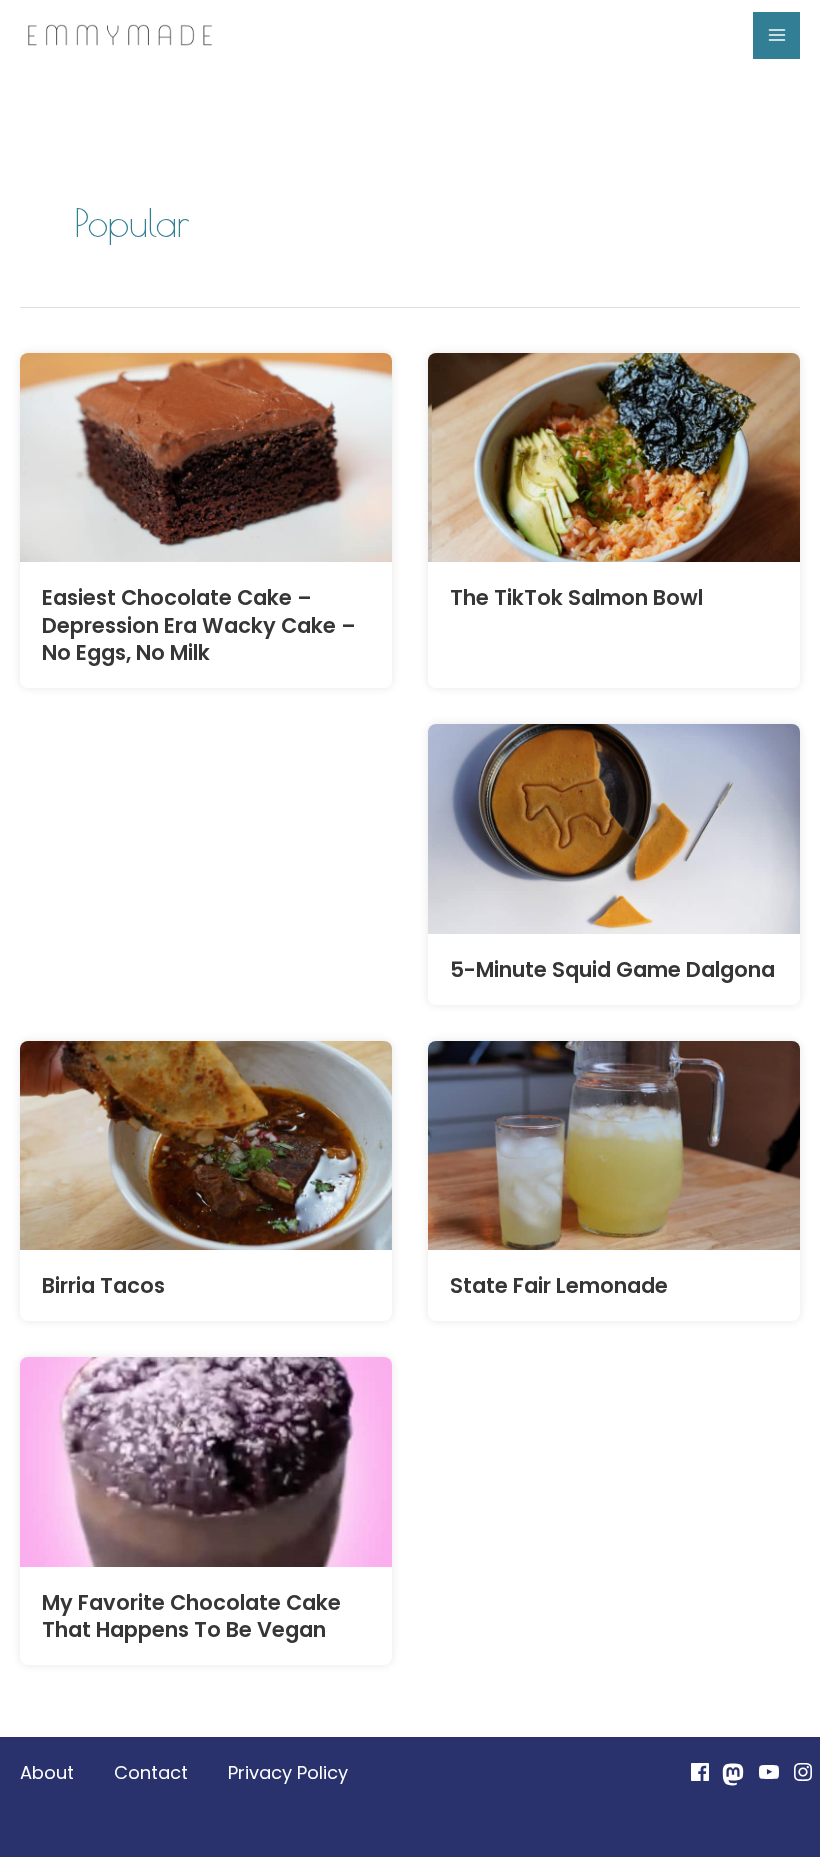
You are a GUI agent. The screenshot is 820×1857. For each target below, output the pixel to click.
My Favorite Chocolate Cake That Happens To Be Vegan (191, 1616)
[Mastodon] (734, 1774)
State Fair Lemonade (559, 1285)
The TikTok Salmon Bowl (576, 597)
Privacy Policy (288, 1772)
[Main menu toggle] (776, 35)
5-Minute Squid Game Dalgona (612, 969)
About (47, 1772)
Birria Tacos (103, 1285)
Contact (151, 1772)
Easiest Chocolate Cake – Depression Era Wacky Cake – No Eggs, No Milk (199, 625)
